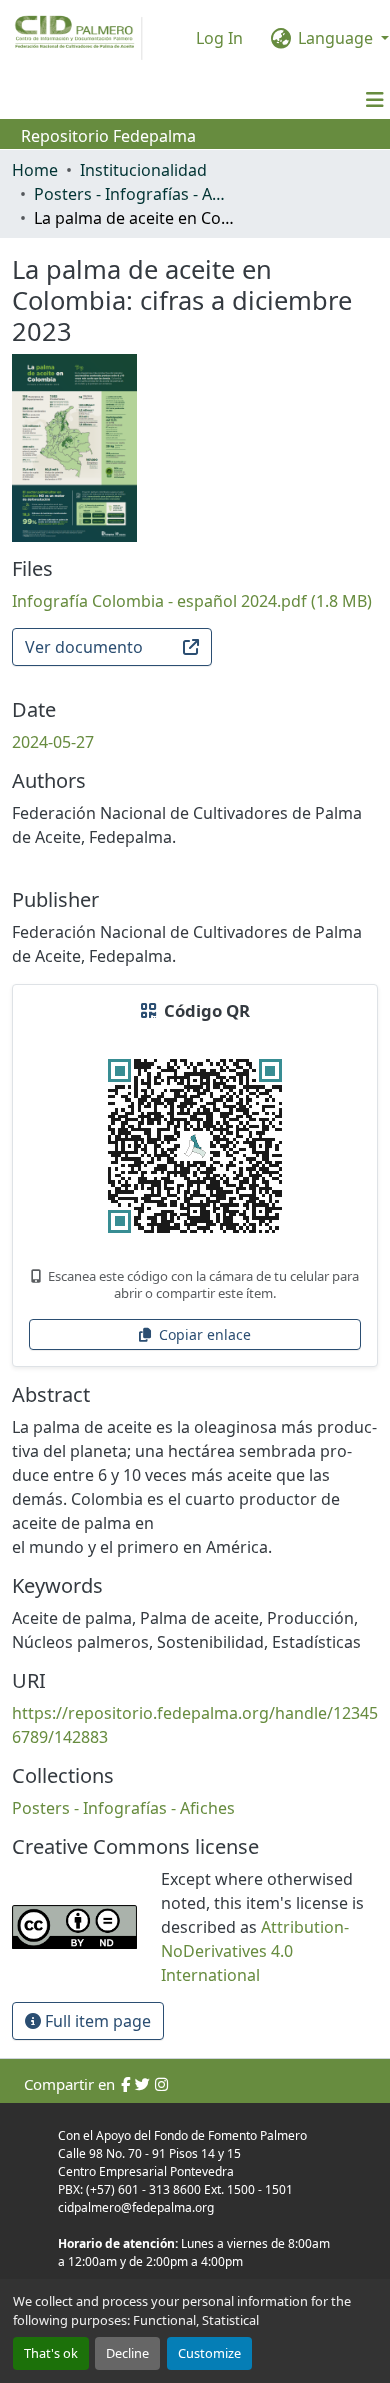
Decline (127, 2353)
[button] (123, 1808)
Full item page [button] (96, 2021)
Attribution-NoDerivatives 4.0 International (255, 1951)
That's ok (51, 2353)
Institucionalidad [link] (143, 170)
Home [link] (35, 170)
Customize (209, 2353)
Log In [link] (219, 38)
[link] (195, 601)
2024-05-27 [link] (53, 742)
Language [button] (335, 38)
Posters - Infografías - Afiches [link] (134, 194)
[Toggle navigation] (375, 100)
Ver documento (84, 647)
